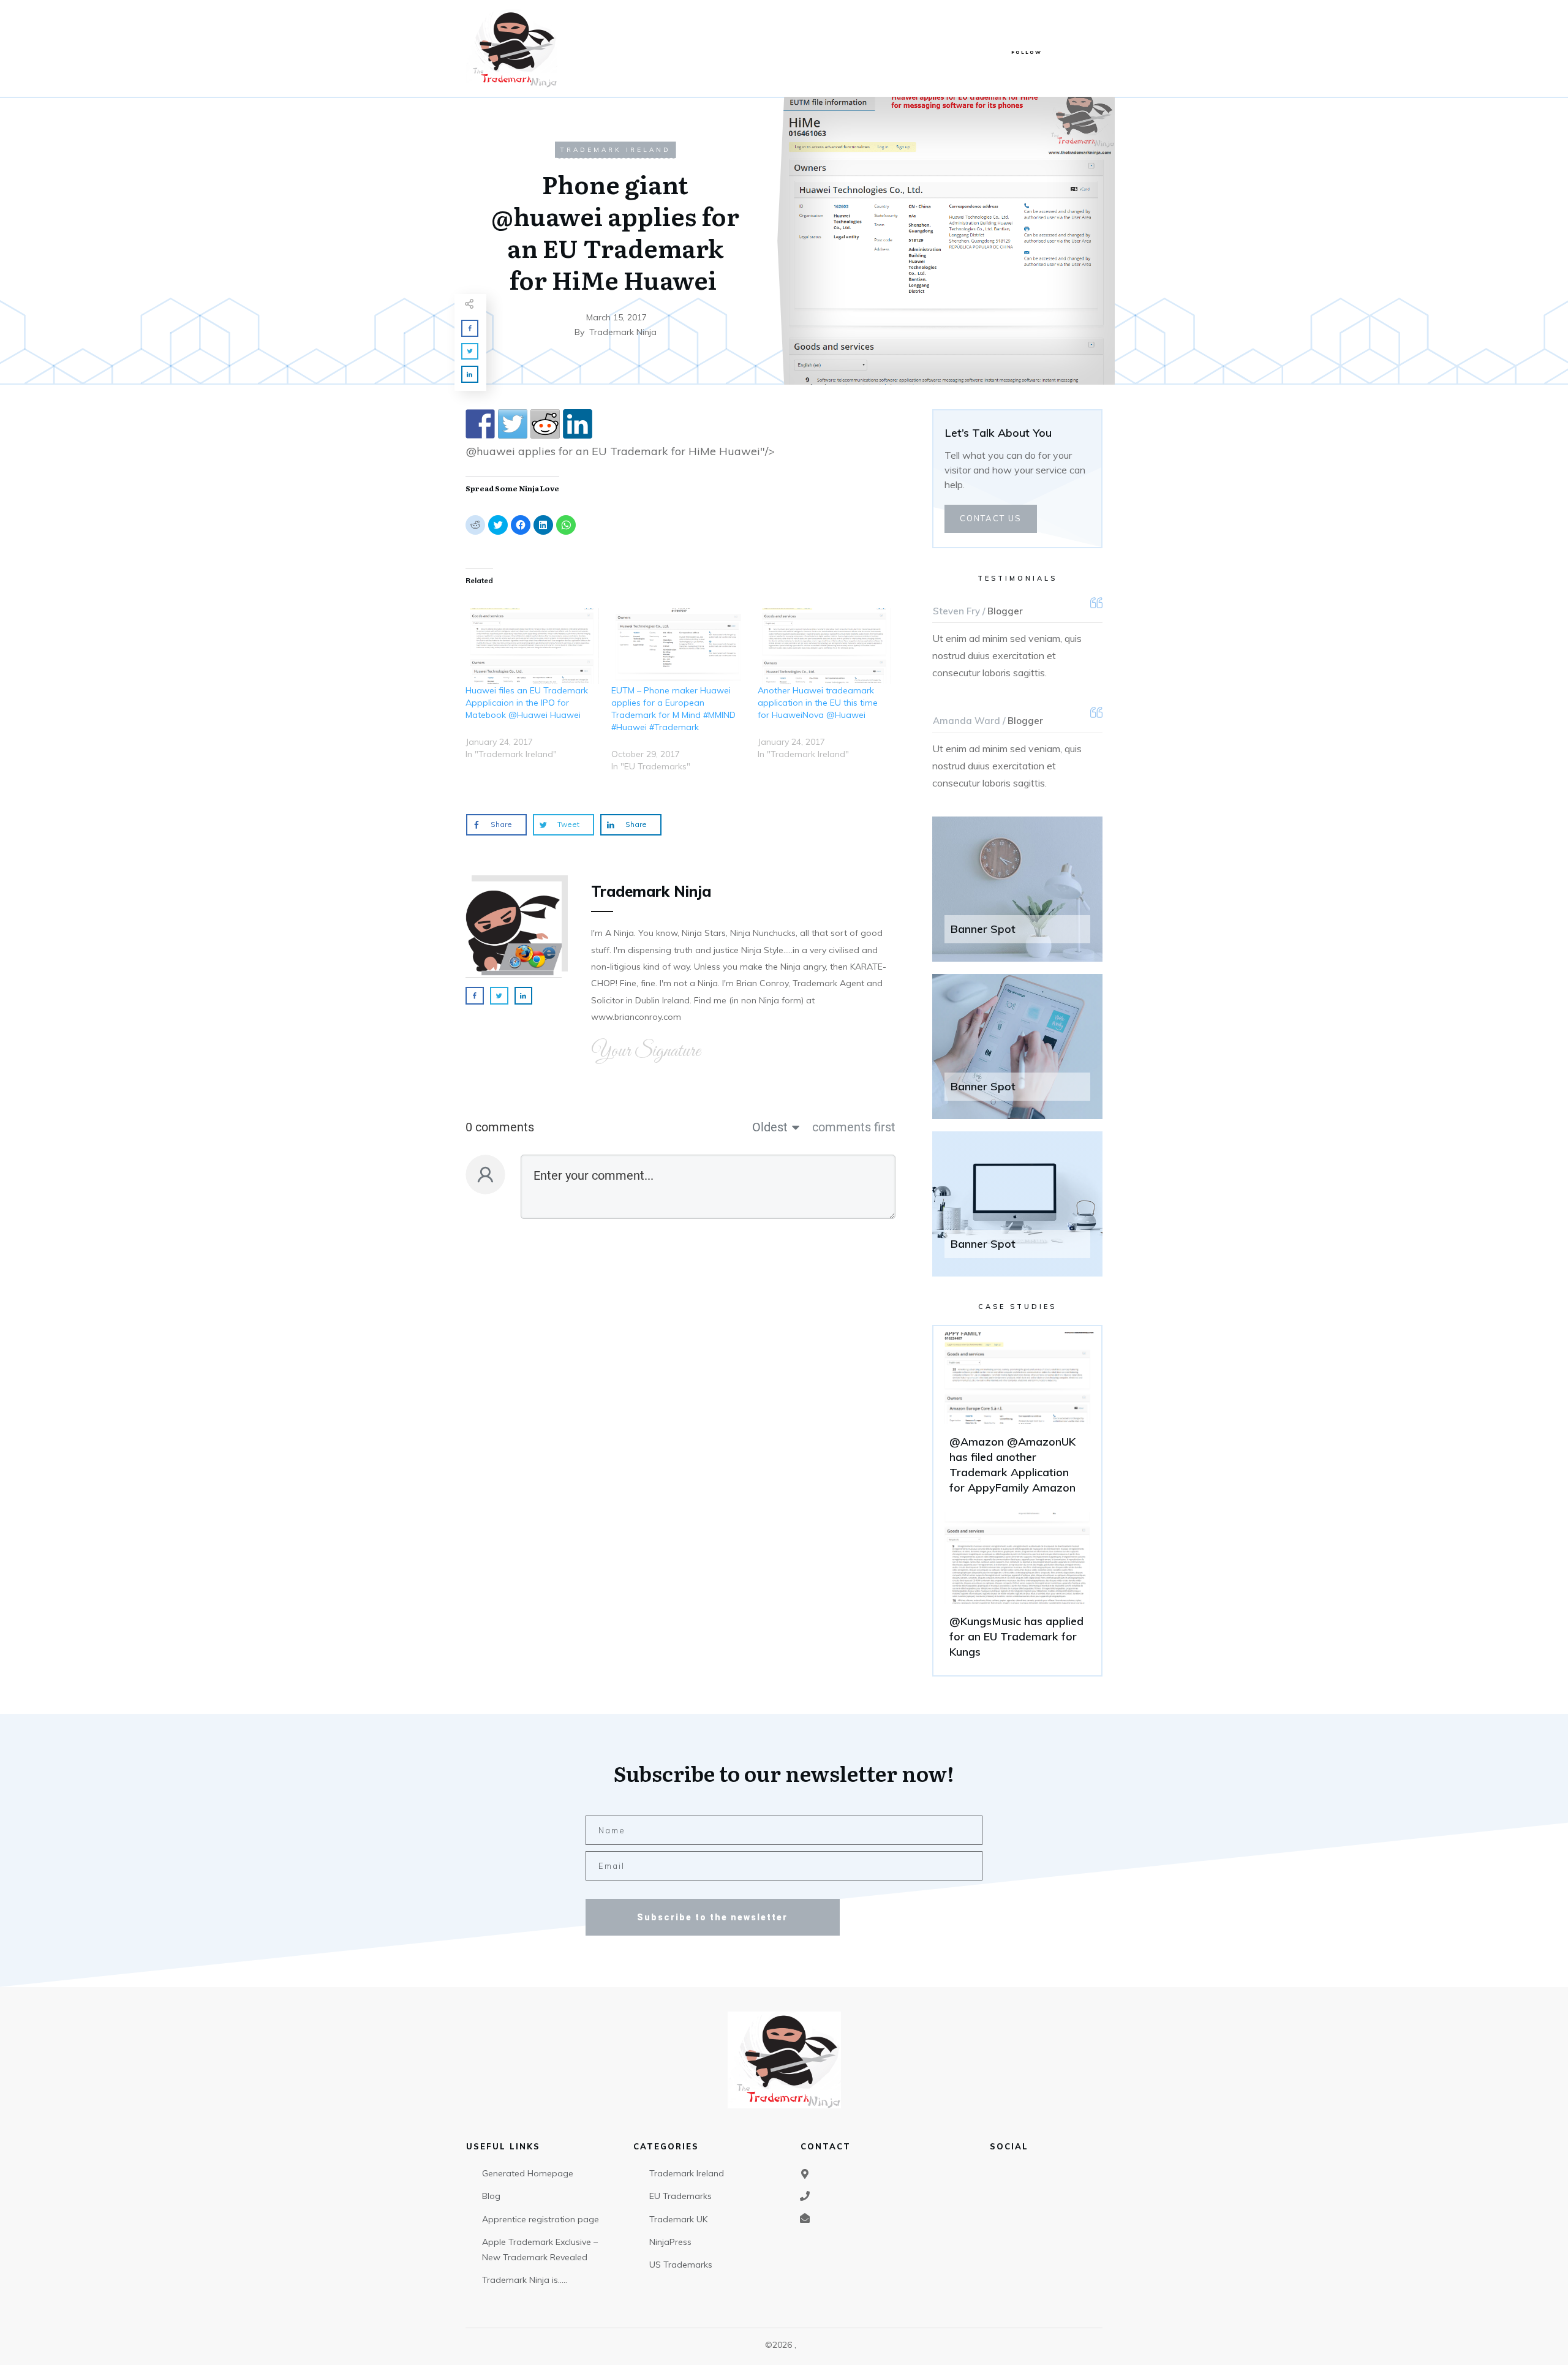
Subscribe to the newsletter (712, 1917)
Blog (491, 2196)
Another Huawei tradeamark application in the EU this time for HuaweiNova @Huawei (818, 703)
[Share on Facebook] (480, 424)
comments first (854, 1127)
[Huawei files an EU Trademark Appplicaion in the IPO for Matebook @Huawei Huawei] (532, 647)
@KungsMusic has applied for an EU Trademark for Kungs (1017, 1591)
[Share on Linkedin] (578, 424)
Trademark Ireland (616, 150)
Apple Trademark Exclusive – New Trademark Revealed (540, 2250)
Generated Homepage (528, 2173)
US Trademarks (681, 2265)
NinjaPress (670, 2242)
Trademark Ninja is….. (525, 2280)
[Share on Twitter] (513, 424)
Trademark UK (678, 2219)
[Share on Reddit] (545, 424)
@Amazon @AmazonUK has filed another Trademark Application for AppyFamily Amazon (1017, 1419)
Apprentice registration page (541, 2219)
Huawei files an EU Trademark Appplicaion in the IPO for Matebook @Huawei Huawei (527, 703)
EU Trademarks (680, 2196)
